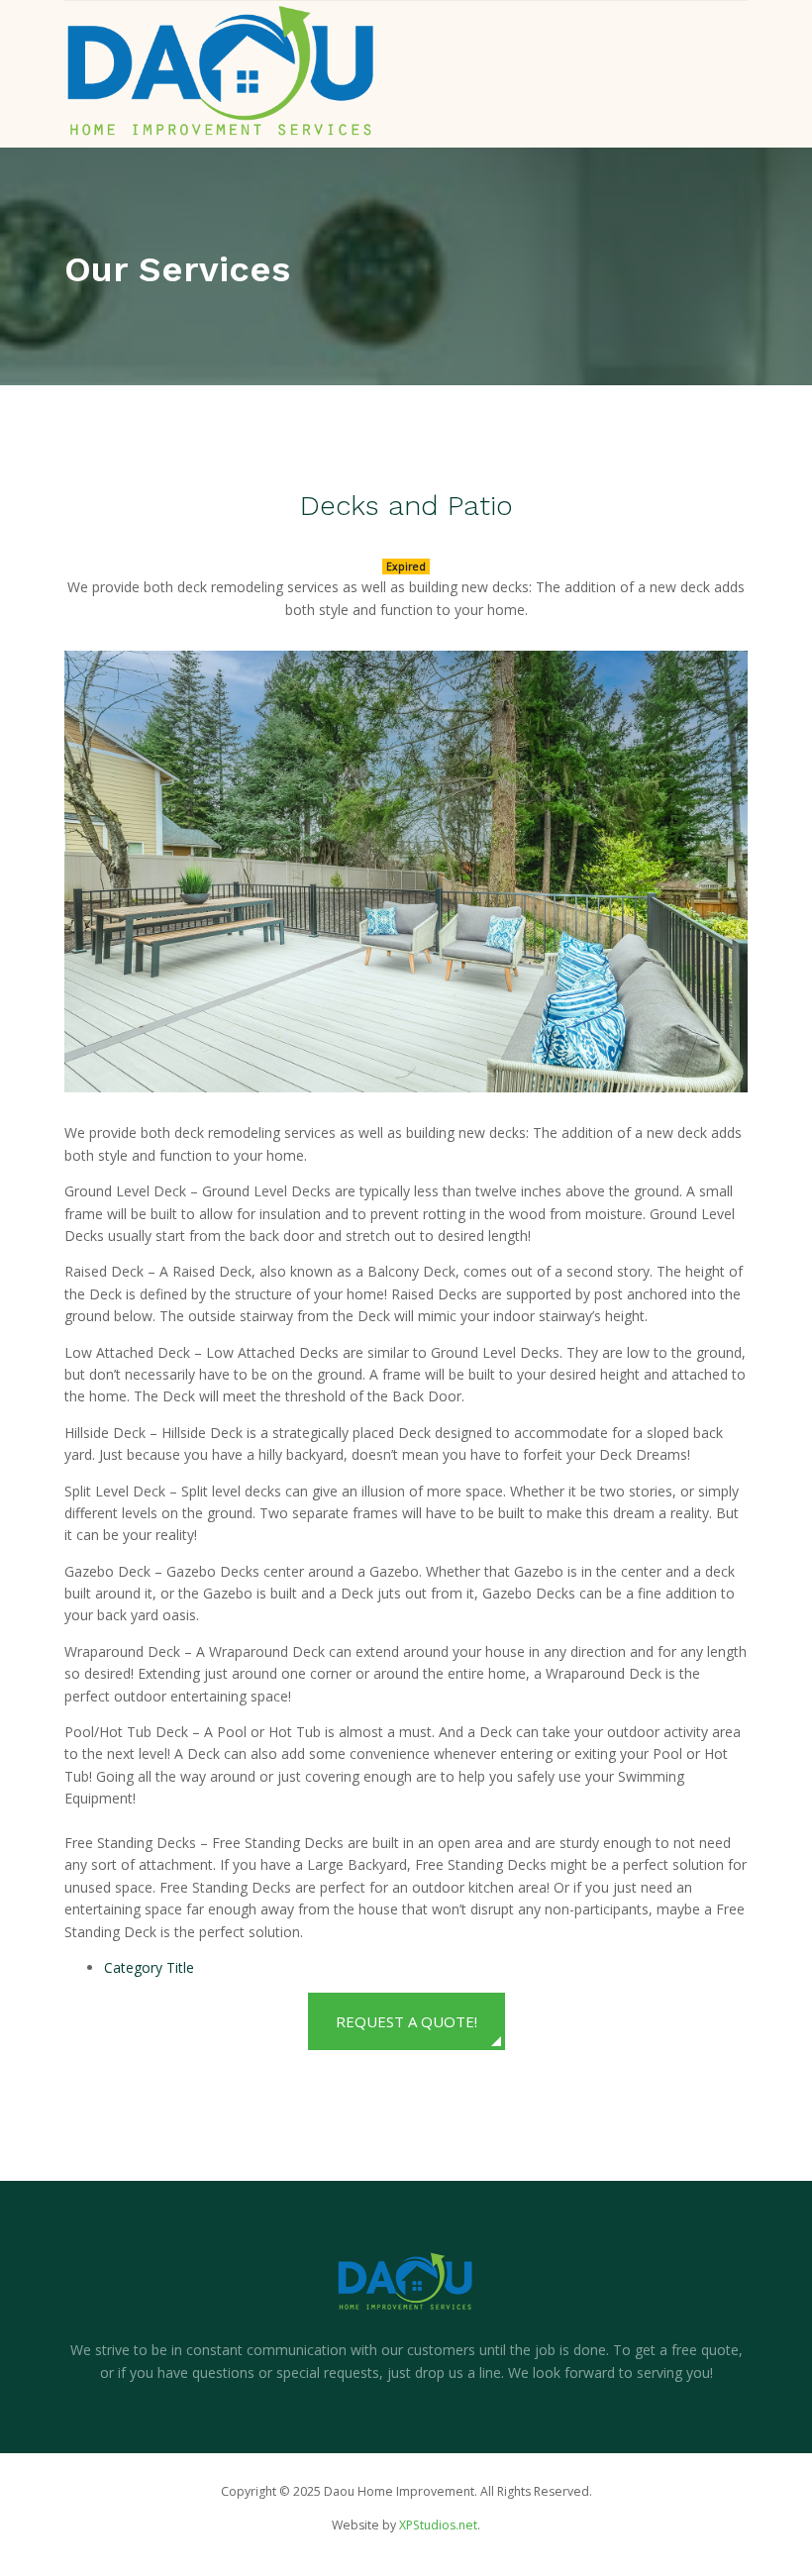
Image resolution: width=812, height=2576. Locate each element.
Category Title (149, 1967)
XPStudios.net (438, 2525)
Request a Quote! (406, 2021)
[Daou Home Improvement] (221, 71)
